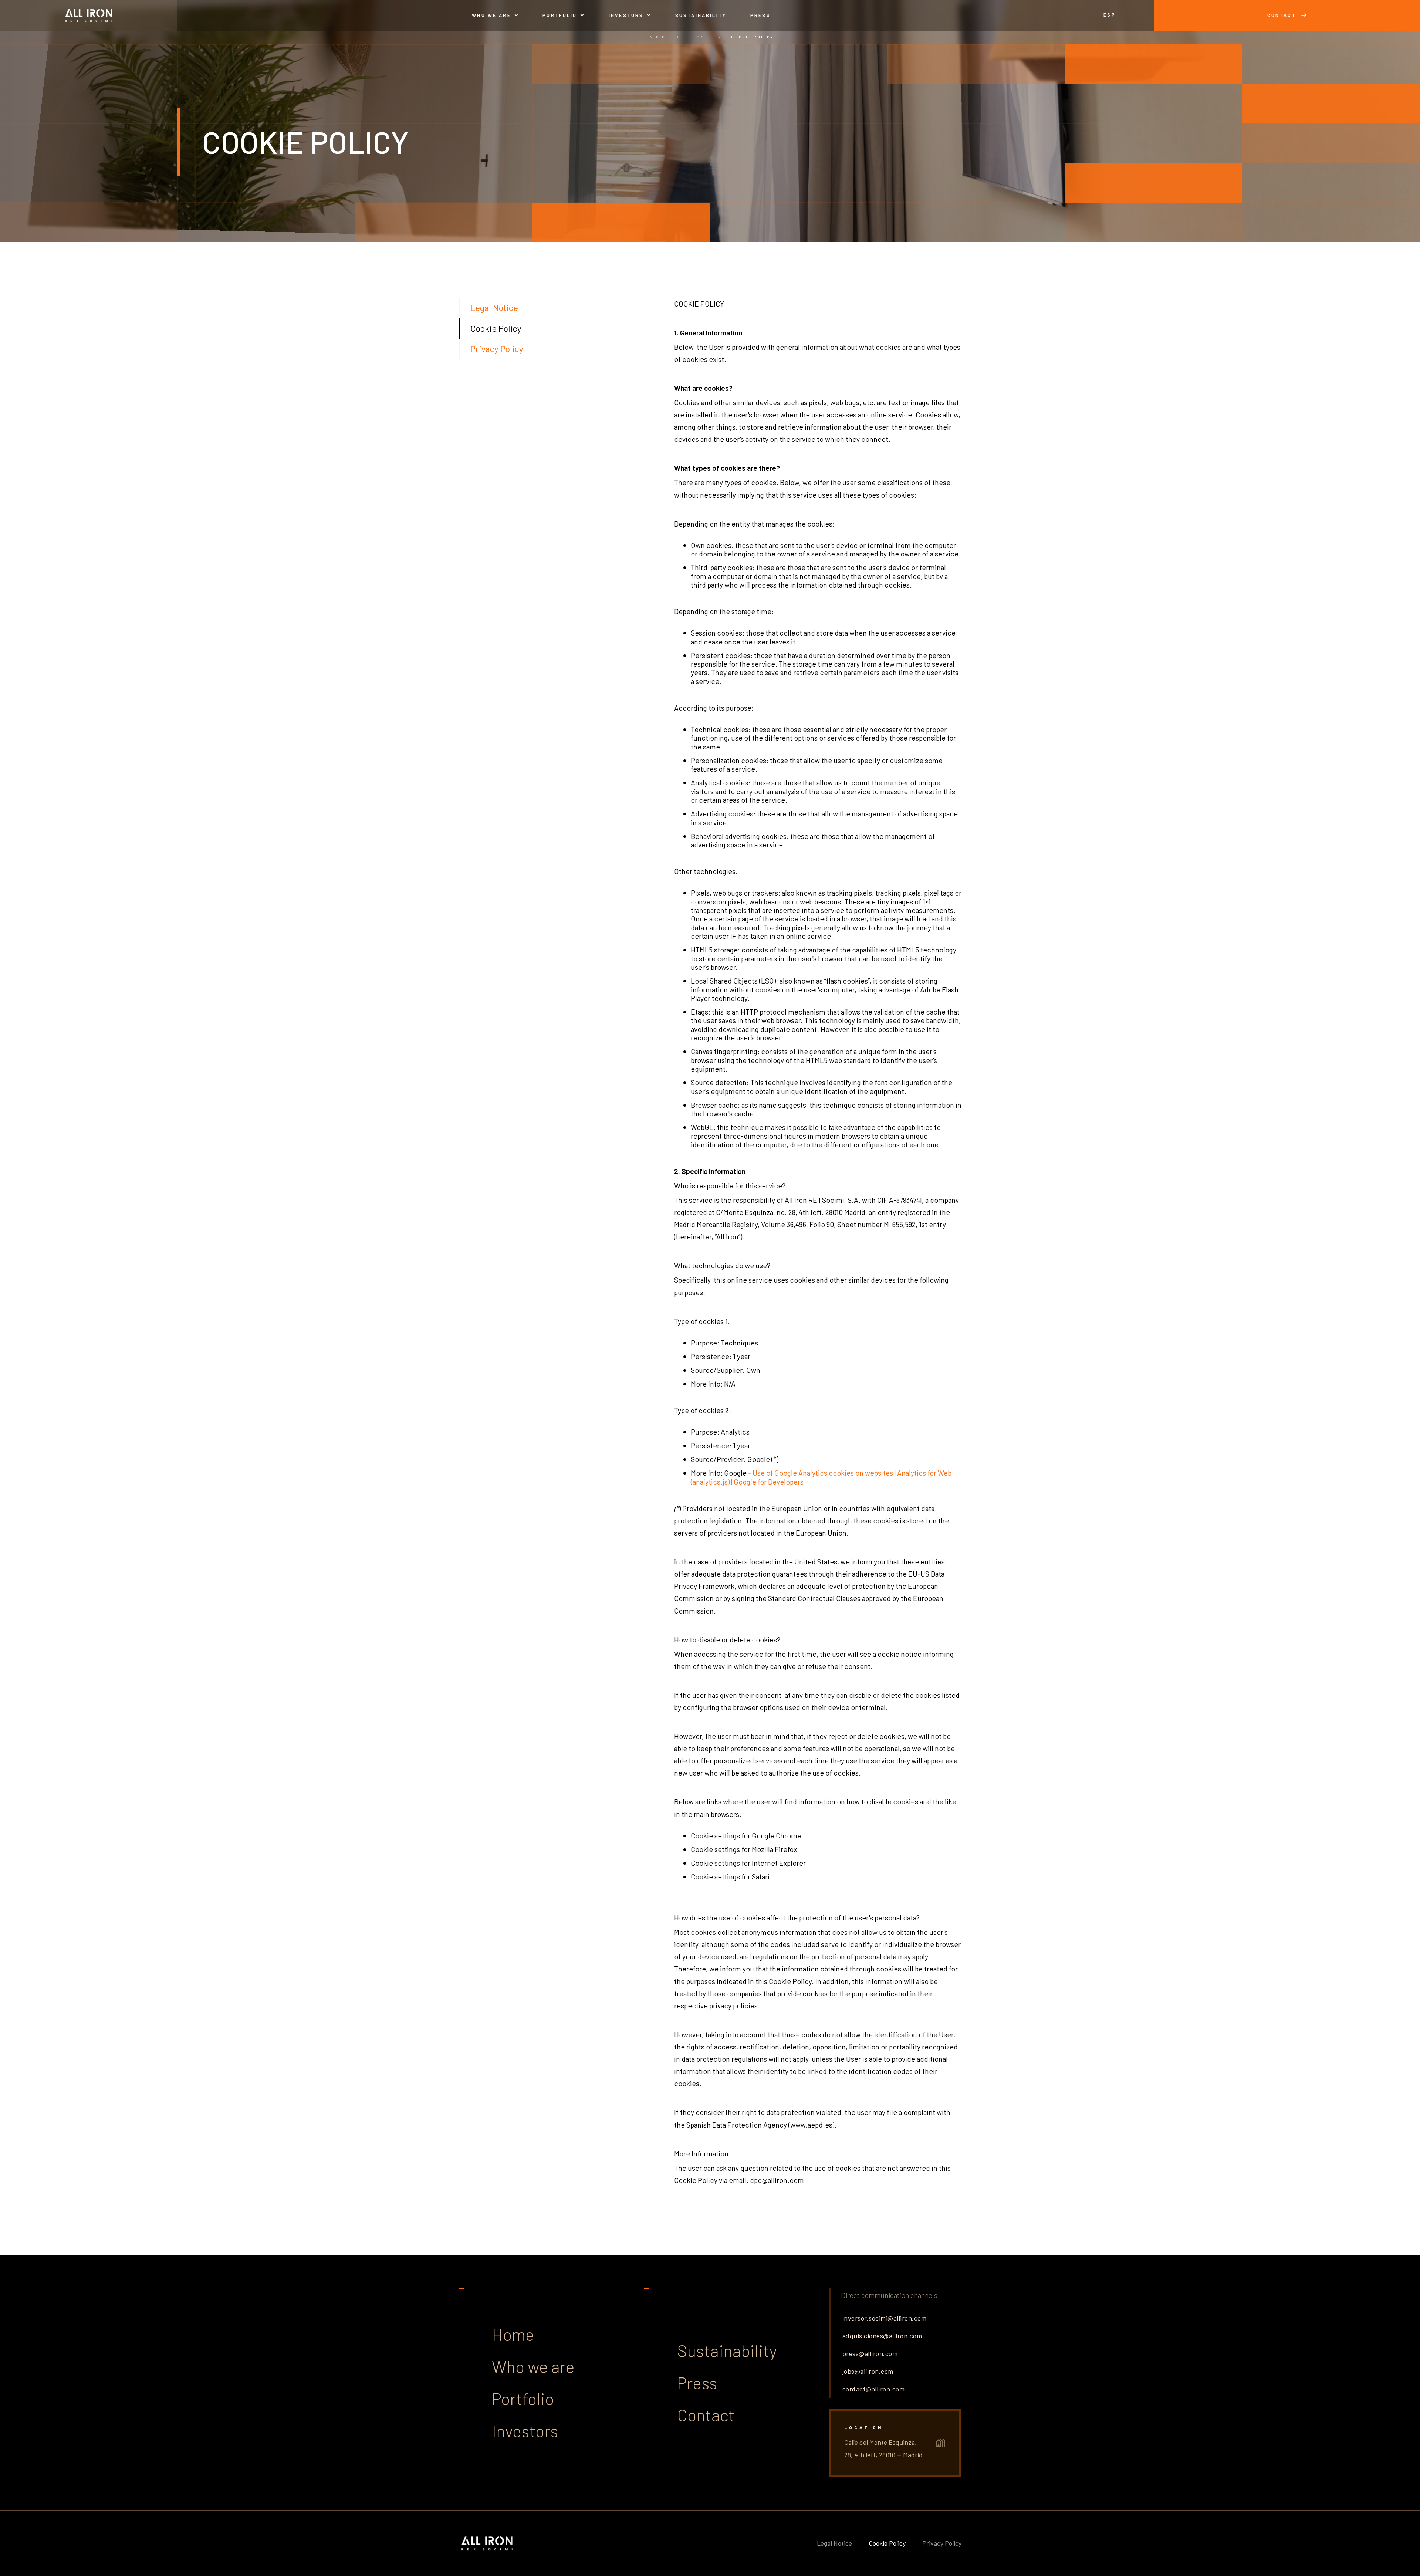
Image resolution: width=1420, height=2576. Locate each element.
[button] (495, 15)
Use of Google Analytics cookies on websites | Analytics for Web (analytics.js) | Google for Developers (821, 1477)
